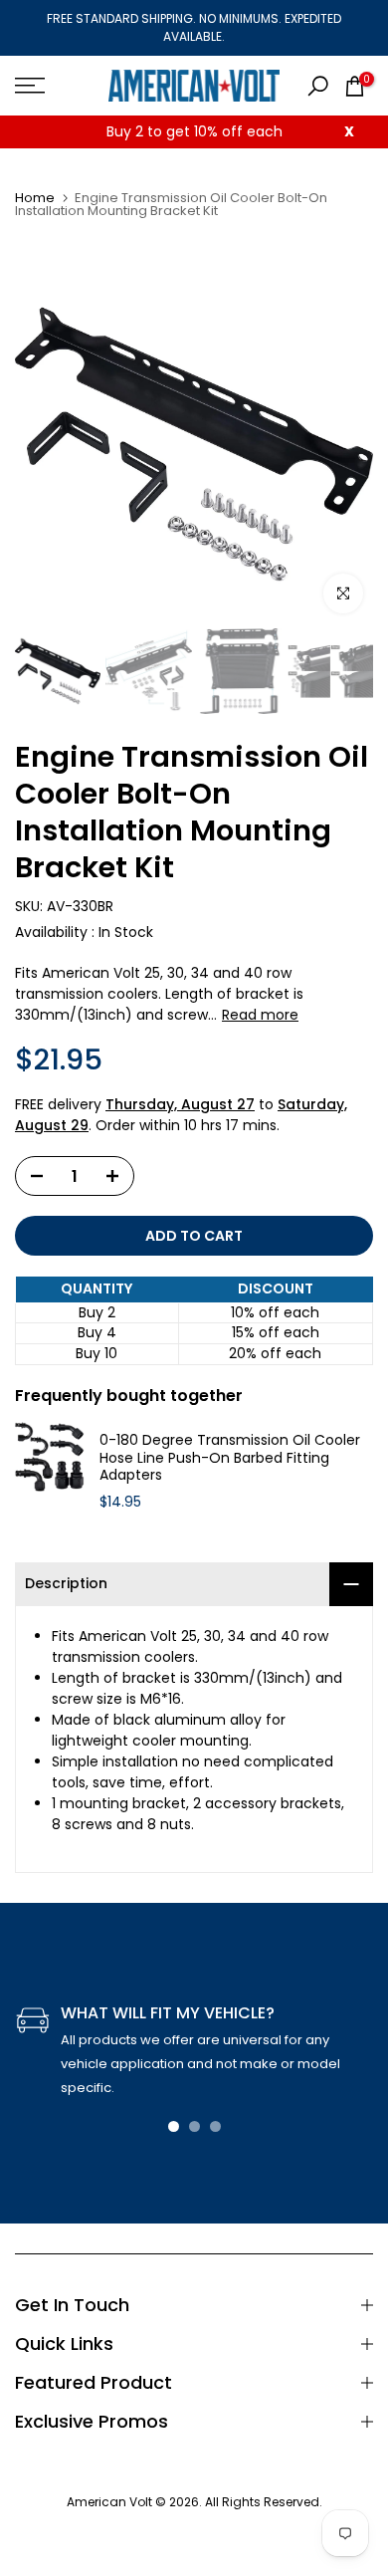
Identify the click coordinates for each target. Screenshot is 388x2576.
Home (35, 198)
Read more (260, 1015)
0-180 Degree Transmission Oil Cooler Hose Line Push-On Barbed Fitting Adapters (230, 1458)
